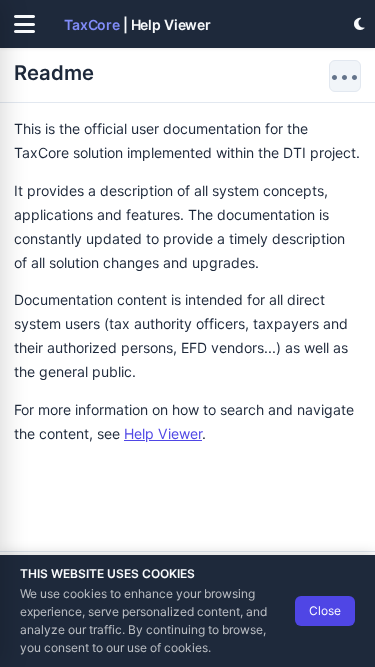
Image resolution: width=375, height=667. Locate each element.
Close (325, 610)
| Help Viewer (137, 24)
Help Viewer (163, 433)
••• (345, 76)
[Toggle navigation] (24, 24)
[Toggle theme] (359, 24)
